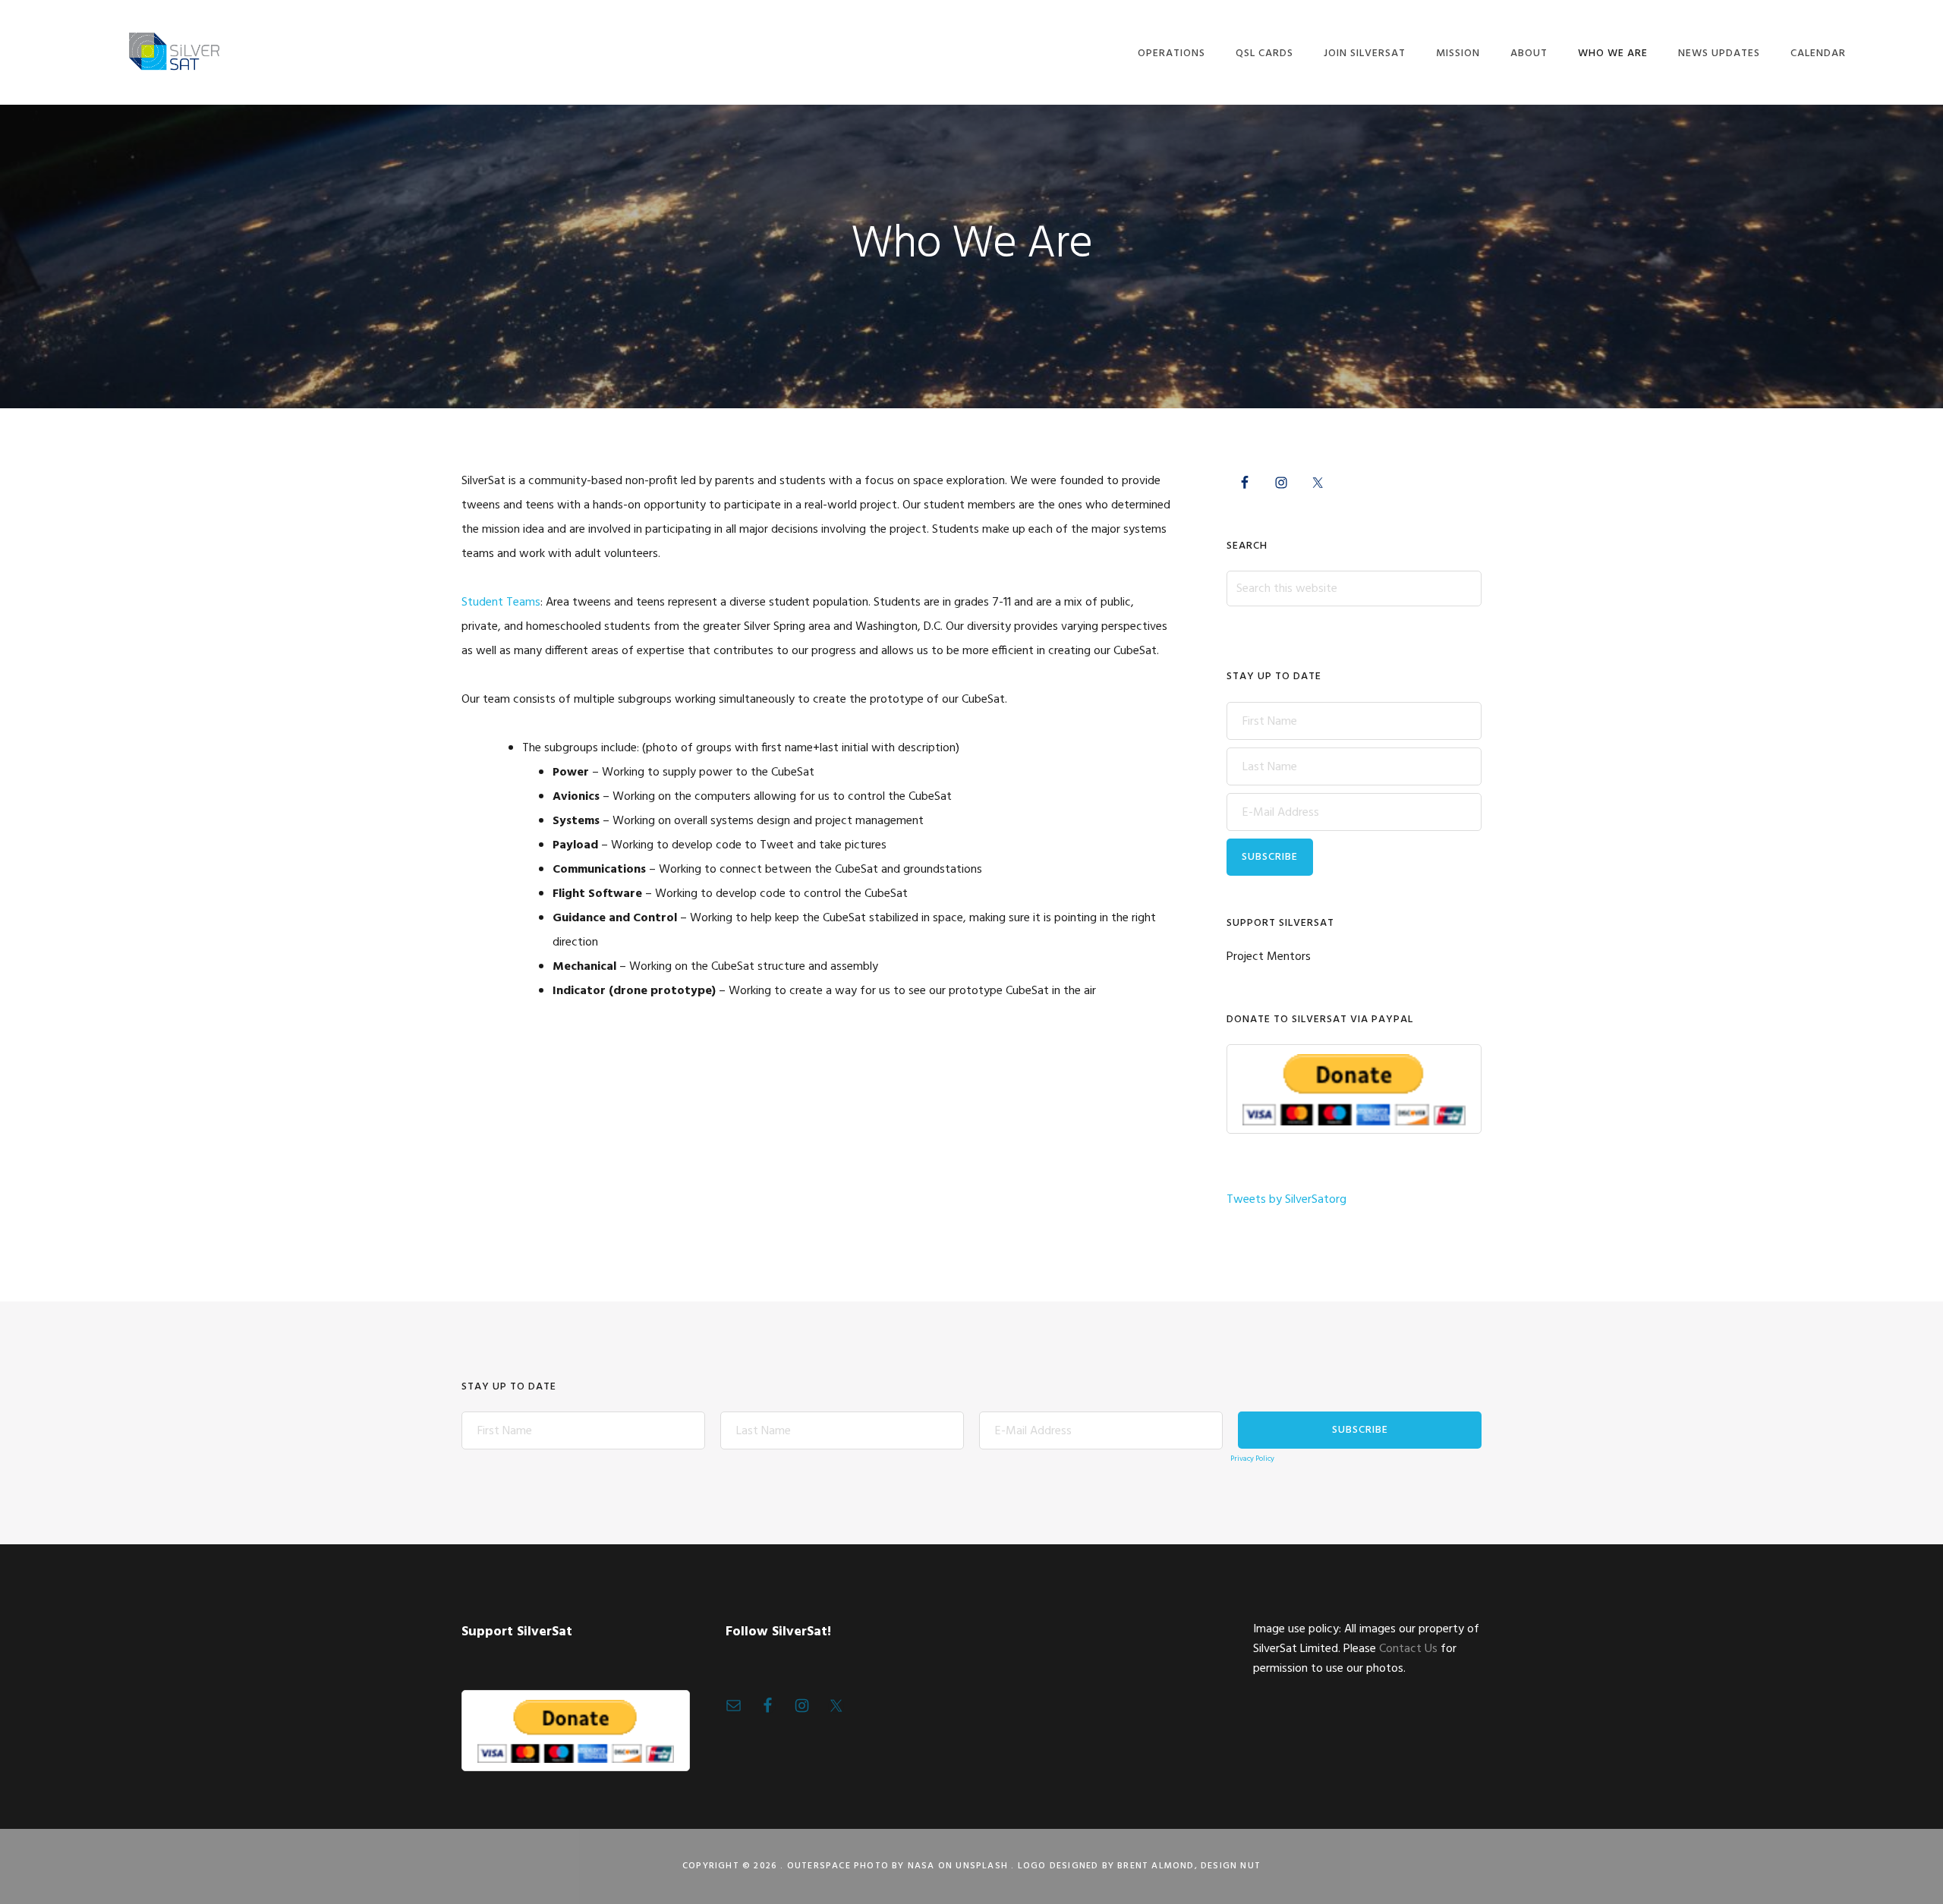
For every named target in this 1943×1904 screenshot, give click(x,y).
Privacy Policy (1252, 1459)
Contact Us (1408, 1649)
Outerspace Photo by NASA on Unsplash (897, 1866)
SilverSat (173, 51)
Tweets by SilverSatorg (1286, 1200)
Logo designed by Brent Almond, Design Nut (1139, 1866)
